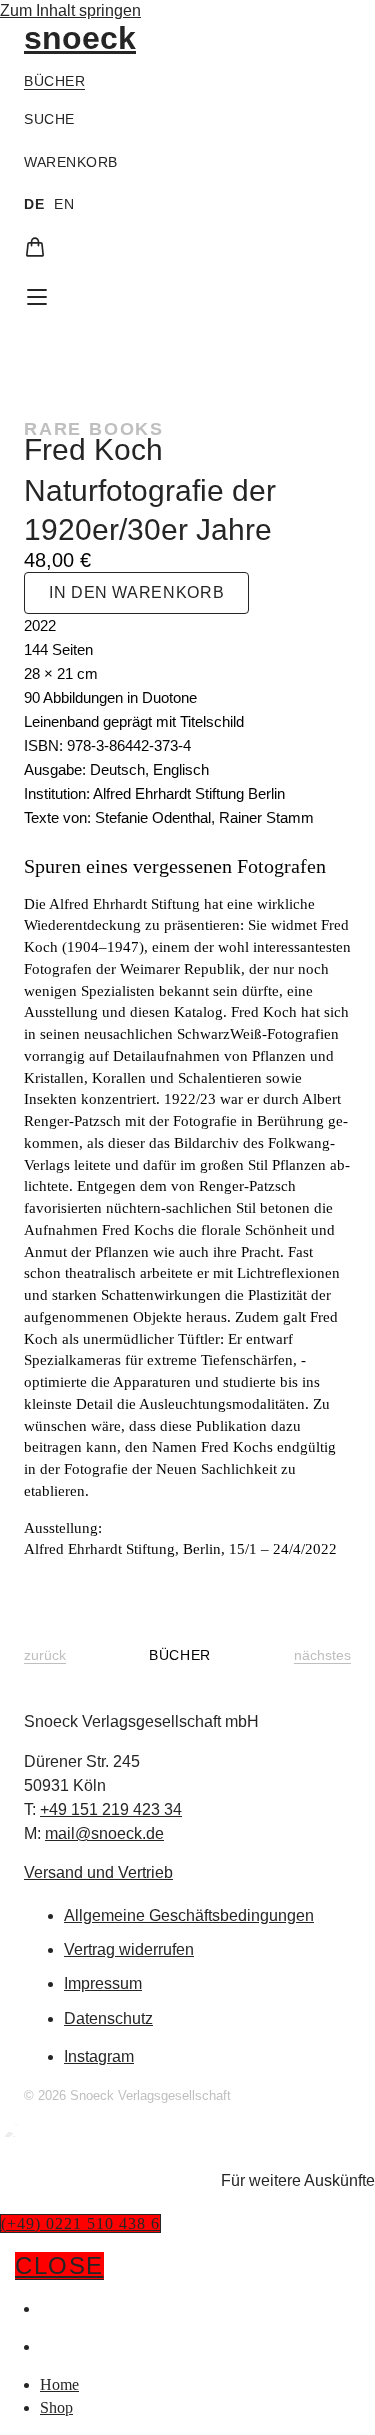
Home (63, 2308)
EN (64, 204)
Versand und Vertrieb (98, 1872)
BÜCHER (179, 1655)
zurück (45, 1655)
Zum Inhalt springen (70, 10)
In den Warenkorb (136, 592)
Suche (49, 119)
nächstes (322, 1655)
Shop (60, 2346)
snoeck (80, 38)
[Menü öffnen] (37, 297)
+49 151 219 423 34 (111, 1809)
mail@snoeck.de (104, 1833)
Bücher (54, 81)
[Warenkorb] (35, 247)
